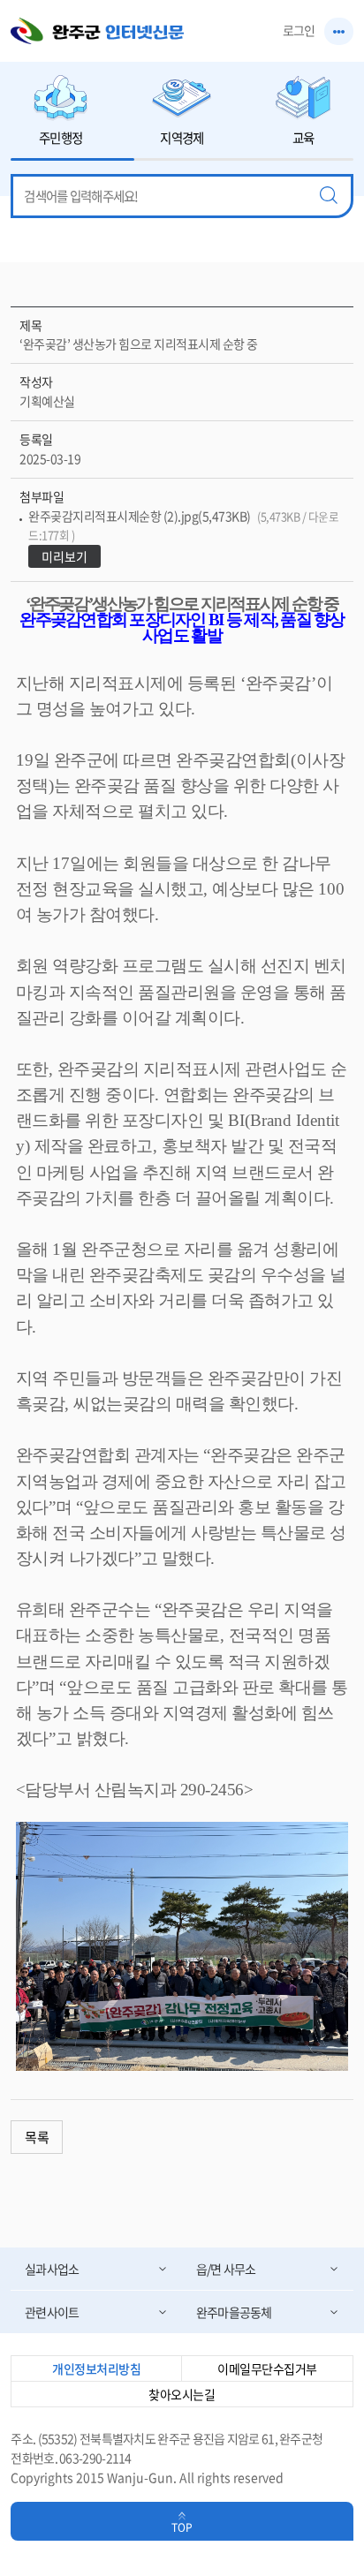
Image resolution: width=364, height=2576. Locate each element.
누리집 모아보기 (339, 31)
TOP (182, 2527)
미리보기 (64, 556)
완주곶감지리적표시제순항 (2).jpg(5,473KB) (183, 525)
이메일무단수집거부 (267, 2368)
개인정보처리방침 (96, 2368)
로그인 (299, 30)
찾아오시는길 (182, 2394)
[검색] (329, 196)
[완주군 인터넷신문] (97, 31)
